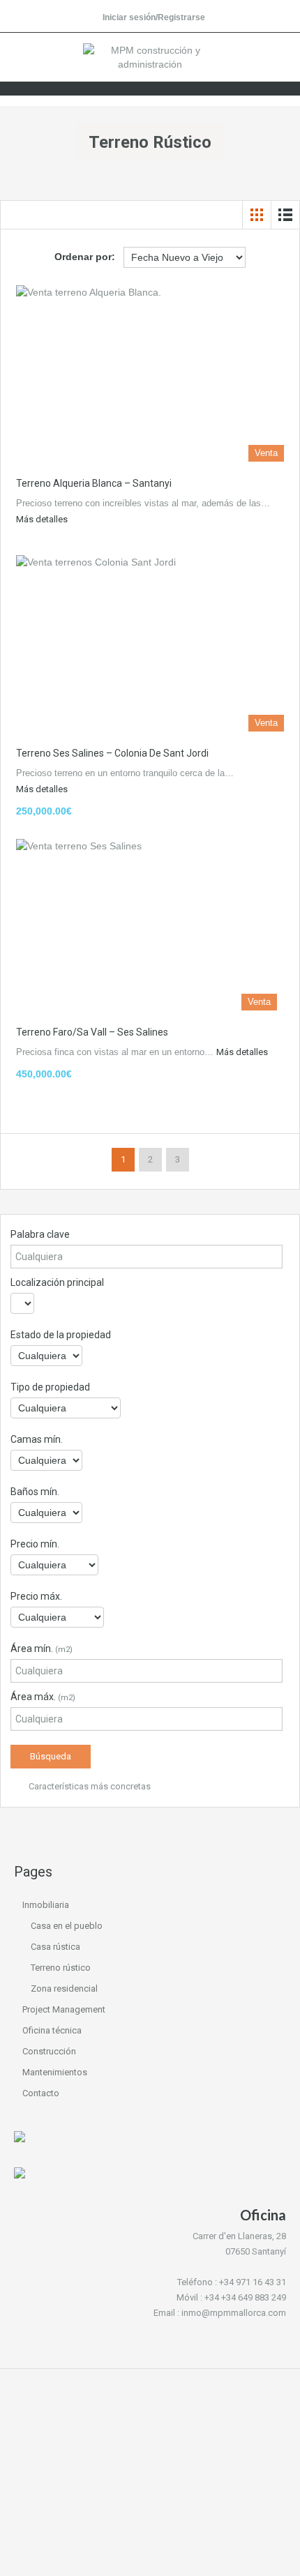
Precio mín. (35, 1544)
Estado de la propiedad (61, 1335)
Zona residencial (64, 1988)
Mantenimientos (55, 2072)
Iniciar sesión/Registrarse (154, 17)
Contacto (41, 2093)
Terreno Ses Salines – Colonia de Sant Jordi (112, 753)
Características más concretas (89, 1786)
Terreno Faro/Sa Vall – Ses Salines (92, 1032)
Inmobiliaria (46, 1905)
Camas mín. (37, 1439)
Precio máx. (36, 1596)
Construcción (49, 2051)
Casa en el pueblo (67, 1926)
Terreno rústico (61, 1968)
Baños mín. (35, 1492)
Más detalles (42, 519)
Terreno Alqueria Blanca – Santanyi (94, 483)
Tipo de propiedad (50, 1387)
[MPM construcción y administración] (150, 59)
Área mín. (42, 1649)
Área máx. (43, 1697)
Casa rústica (55, 1947)
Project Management (64, 2009)
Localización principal (57, 1282)
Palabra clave (40, 1234)
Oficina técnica (52, 2030)
